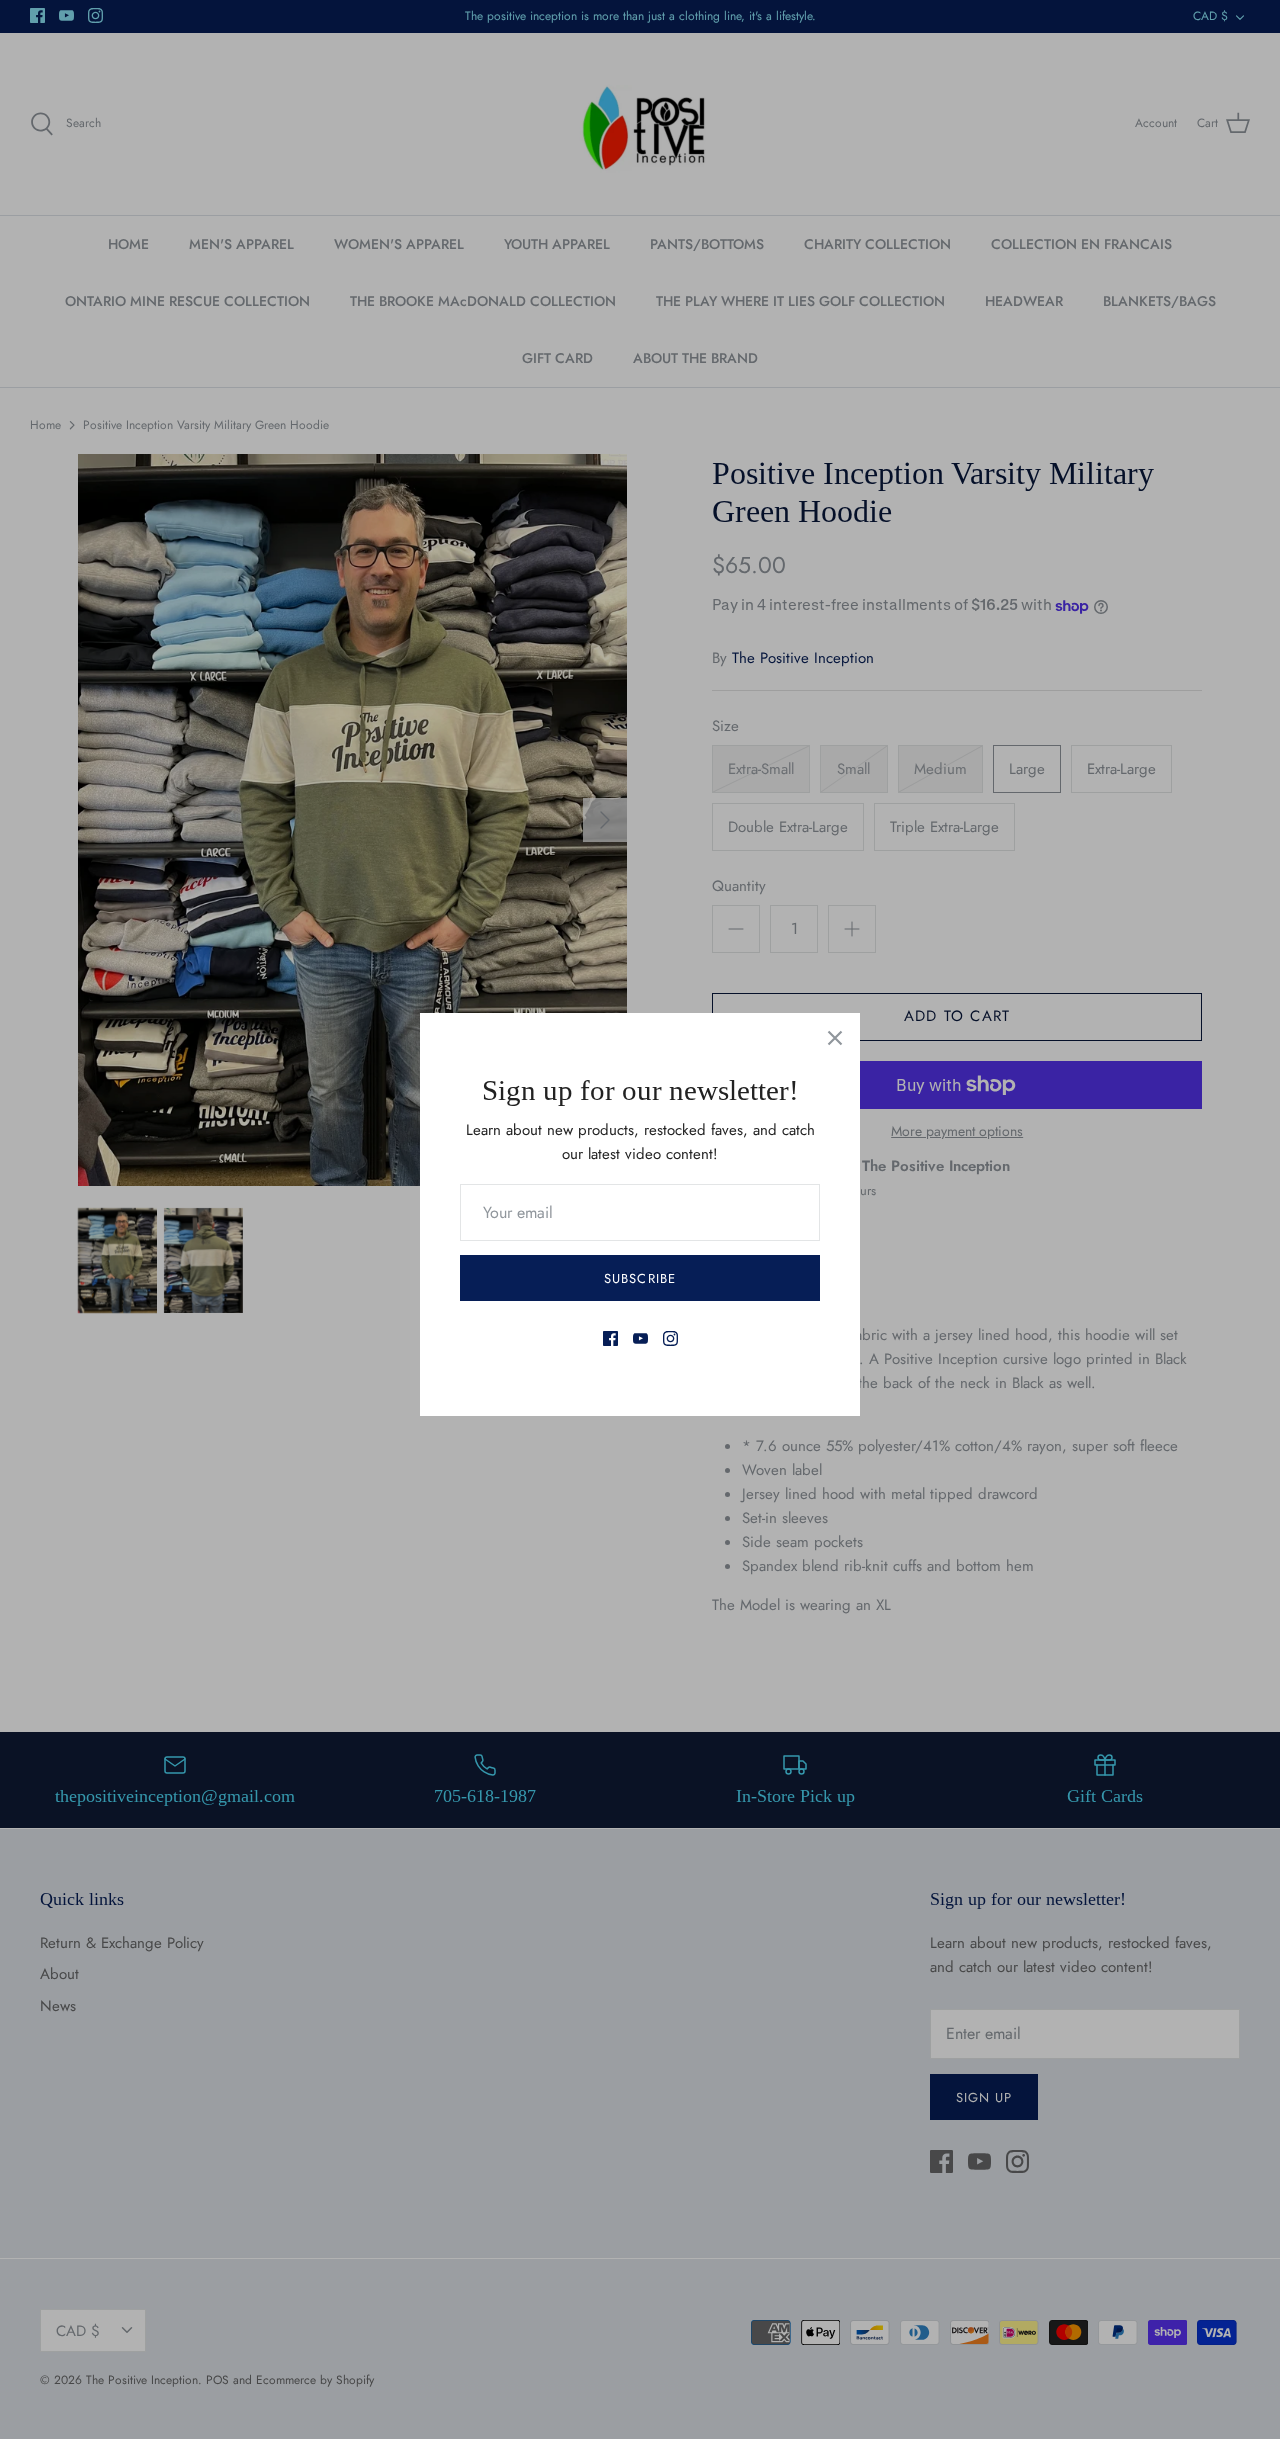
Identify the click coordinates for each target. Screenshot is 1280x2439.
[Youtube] (640, 1338)
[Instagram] (670, 1338)
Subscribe (639, 1278)
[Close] (835, 1038)
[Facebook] (610, 1338)
